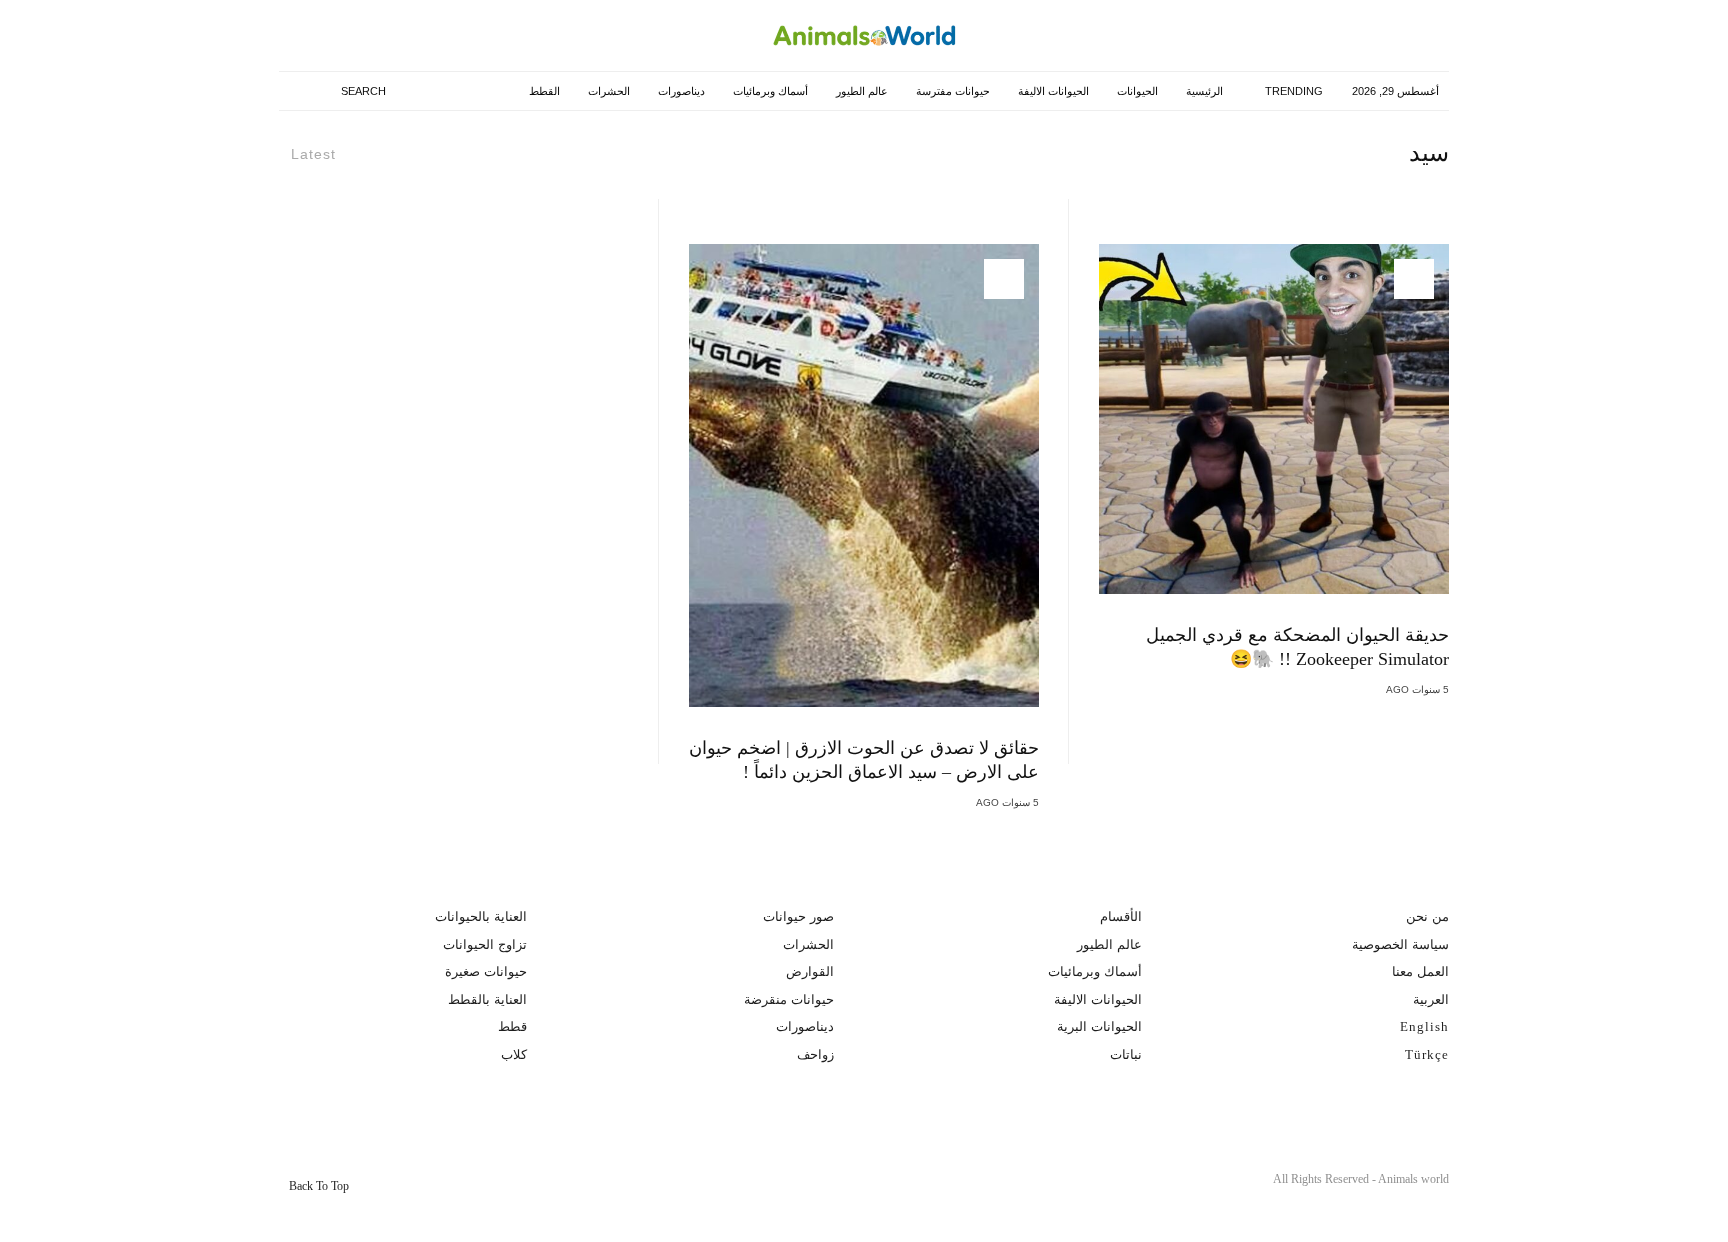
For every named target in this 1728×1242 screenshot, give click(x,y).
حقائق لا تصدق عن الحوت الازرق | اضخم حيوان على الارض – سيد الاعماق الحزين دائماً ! (864, 760)
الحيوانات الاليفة (1051, 91)
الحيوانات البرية (1099, 1026)
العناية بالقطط (487, 999)
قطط (512, 1026)
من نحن (1427, 916)
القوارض (810, 971)
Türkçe (1427, 1054)
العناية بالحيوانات (481, 916)
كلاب (514, 1054)
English (1424, 1026)
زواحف (815, 1054)
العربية (1431, 999)
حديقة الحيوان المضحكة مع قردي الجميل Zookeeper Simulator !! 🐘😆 (1297, 647)
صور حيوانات (798, 916)
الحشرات (607, 91)
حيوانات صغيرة (486, 971)
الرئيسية (1202, 91)
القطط (542, 91)
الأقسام (1121, 916)
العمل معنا (1420, 971)
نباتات (1126, 1054)
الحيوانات (1135, 91)
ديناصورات (679, 91)
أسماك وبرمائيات (768, 91)
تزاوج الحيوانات (485, 944)
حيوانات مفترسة (951, 91)
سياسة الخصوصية (1400, 944)
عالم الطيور (860, 91)
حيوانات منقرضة (789, 999)
